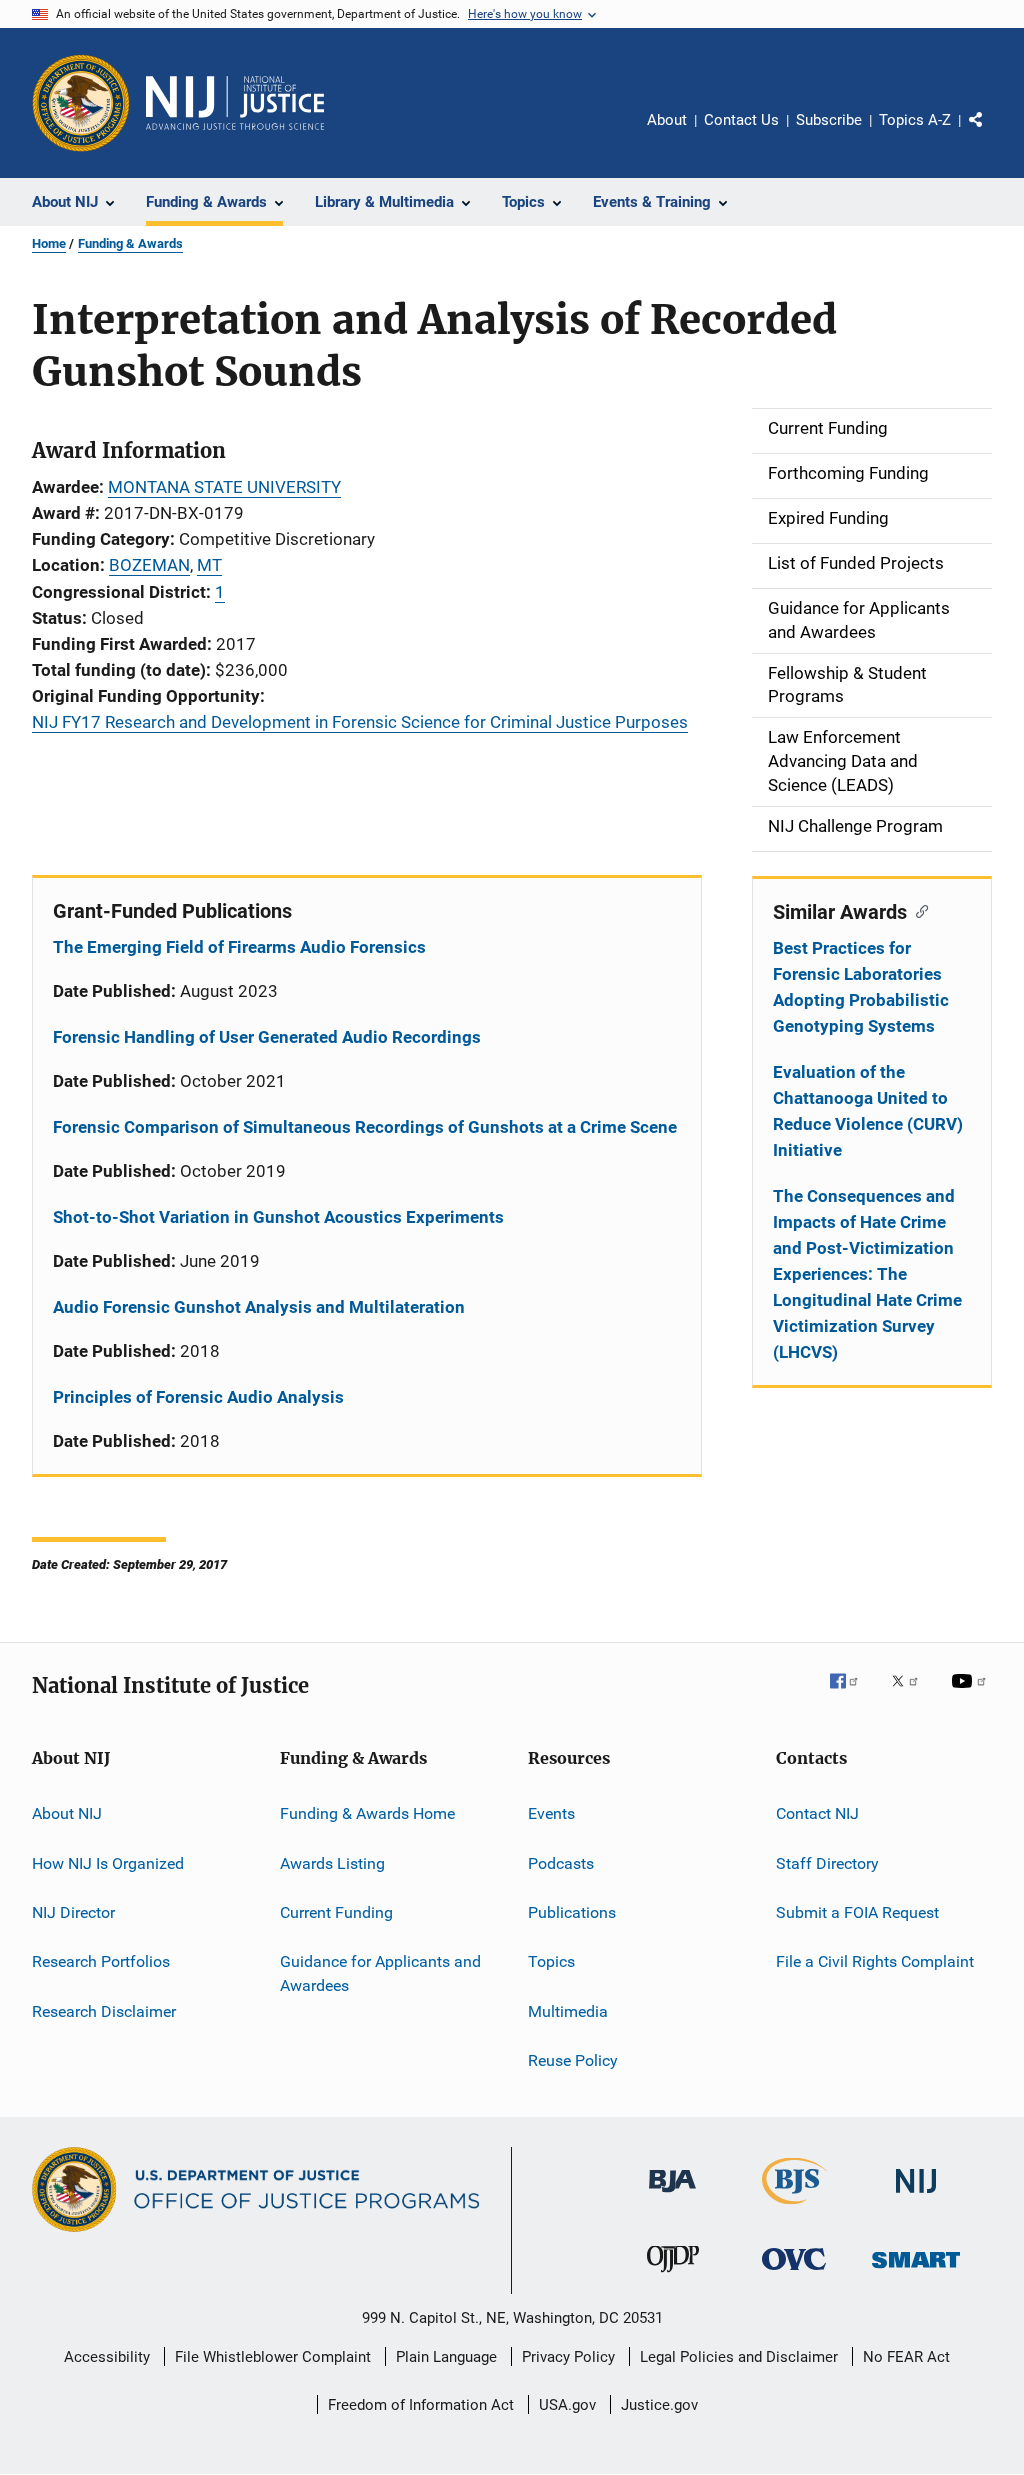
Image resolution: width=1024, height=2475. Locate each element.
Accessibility (107, 2357)
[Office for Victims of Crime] (794, 2273)
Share (992, 134)
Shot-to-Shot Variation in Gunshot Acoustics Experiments (278, 1217)
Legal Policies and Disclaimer (739, 2357)
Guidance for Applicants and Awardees (380, 1973)
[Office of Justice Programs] (81, 103)
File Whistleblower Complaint (273, 2357)
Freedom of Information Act (421, 2405)
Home (49, 243)
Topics (551, 1961)
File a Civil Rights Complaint (875, 1961)
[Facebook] (852, 1695)
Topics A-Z (915, 120)
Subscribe (829, 120)
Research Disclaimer (104, 2010)
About (667, 120)
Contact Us (741, 120)
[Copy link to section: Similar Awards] (917, 910)
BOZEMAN (149, 565)
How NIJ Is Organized (108, 1862)
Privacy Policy (568, 2357)
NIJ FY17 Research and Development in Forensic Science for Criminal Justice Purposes (360, 722)
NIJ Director (73, 1912)
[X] (912, 1695)
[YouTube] (972, 1695)
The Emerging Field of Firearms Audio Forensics (239, 947)
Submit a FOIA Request (857, 1912)
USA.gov (567, 2405)
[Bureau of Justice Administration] (672, 2196)
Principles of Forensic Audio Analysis (198, 1397)
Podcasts (561, 1862)
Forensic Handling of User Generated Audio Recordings (267, 1037)
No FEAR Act (906, 2357)
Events (551, 1813)
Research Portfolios (101, 1961)
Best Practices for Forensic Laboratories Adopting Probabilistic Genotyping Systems (861, 987)
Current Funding (336, 1912)
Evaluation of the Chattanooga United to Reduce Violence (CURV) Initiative (868, 1111)
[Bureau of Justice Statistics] (794, 2208)
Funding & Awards (130, 243)
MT (209, 565)
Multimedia (568, 2010)
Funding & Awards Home (367, 1813)
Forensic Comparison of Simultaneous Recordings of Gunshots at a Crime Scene (365, 1127)
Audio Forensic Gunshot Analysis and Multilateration (259, 1307)
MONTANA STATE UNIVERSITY (224, 487)
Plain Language (446, 2357)
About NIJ (67, 1813)
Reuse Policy (573, 2060)
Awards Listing (332, 1862)
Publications (572, 1912)
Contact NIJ (817, 1813)
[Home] (235, 103)
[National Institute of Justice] (916, 2196)
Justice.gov (659, 2405)
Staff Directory (827, 1862)
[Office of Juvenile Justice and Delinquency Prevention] (673, 2276)
